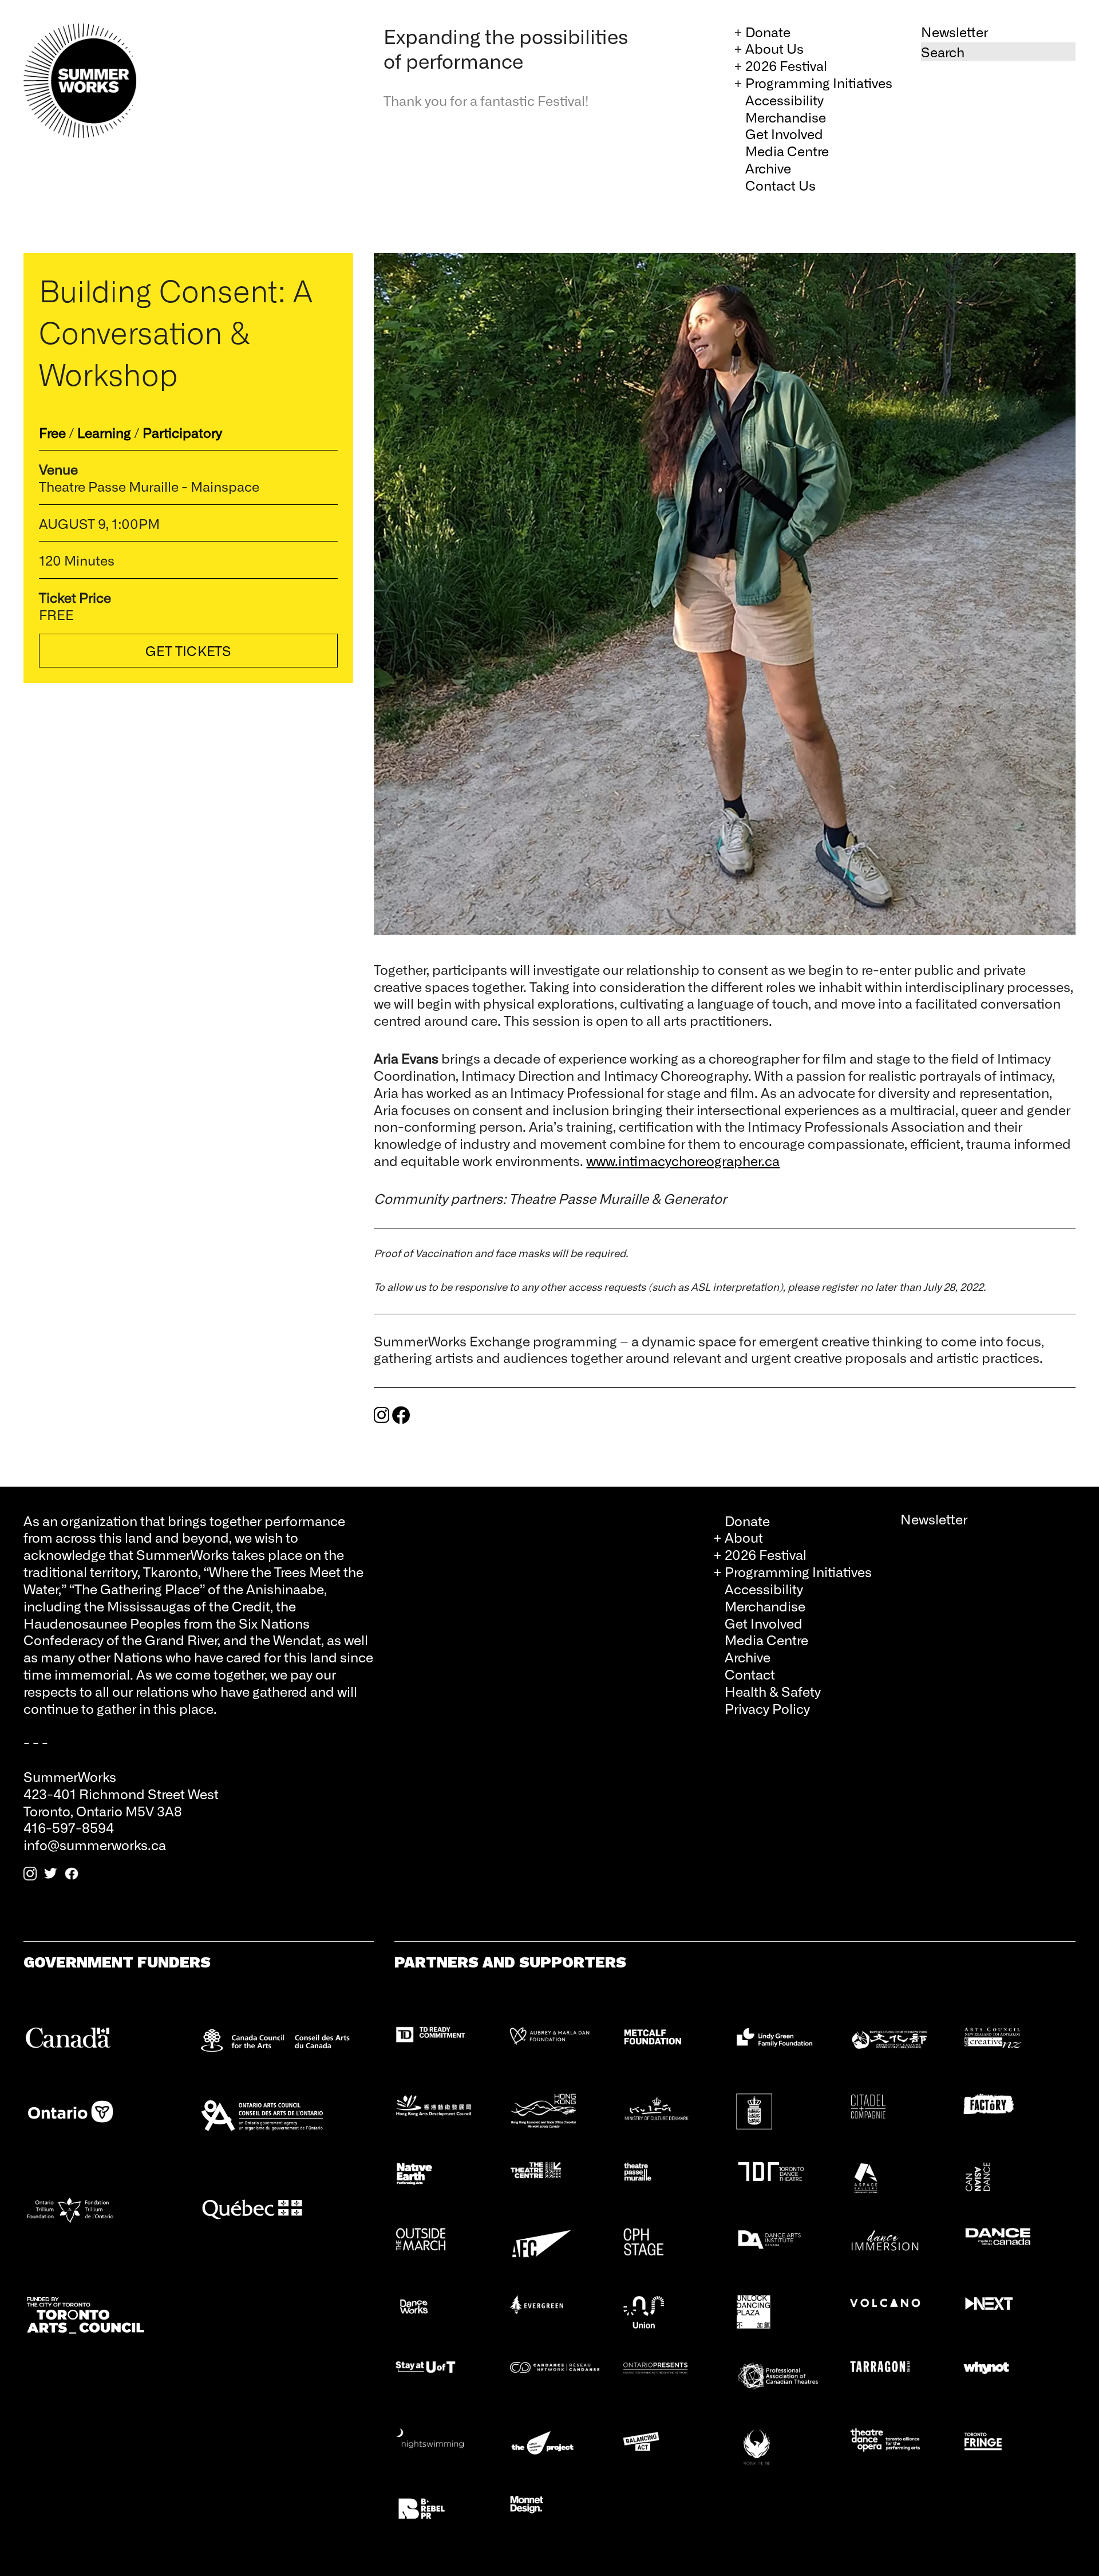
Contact (750, 1674)
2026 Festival (786, 65)
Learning (104, 432)
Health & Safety (773, 1691)
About (744, 1537)
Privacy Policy (767, 1708)
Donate (768, 31)
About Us (774, 48)
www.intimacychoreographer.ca (683, 1160)
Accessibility (784, 100)
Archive (768, 168)
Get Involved (784, 133)
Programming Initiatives (819, 82)
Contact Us (780, 185)
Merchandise (786, 117)
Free (52, 432)
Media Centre (787, 151)
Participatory (182, 432)
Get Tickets (188, 650)
